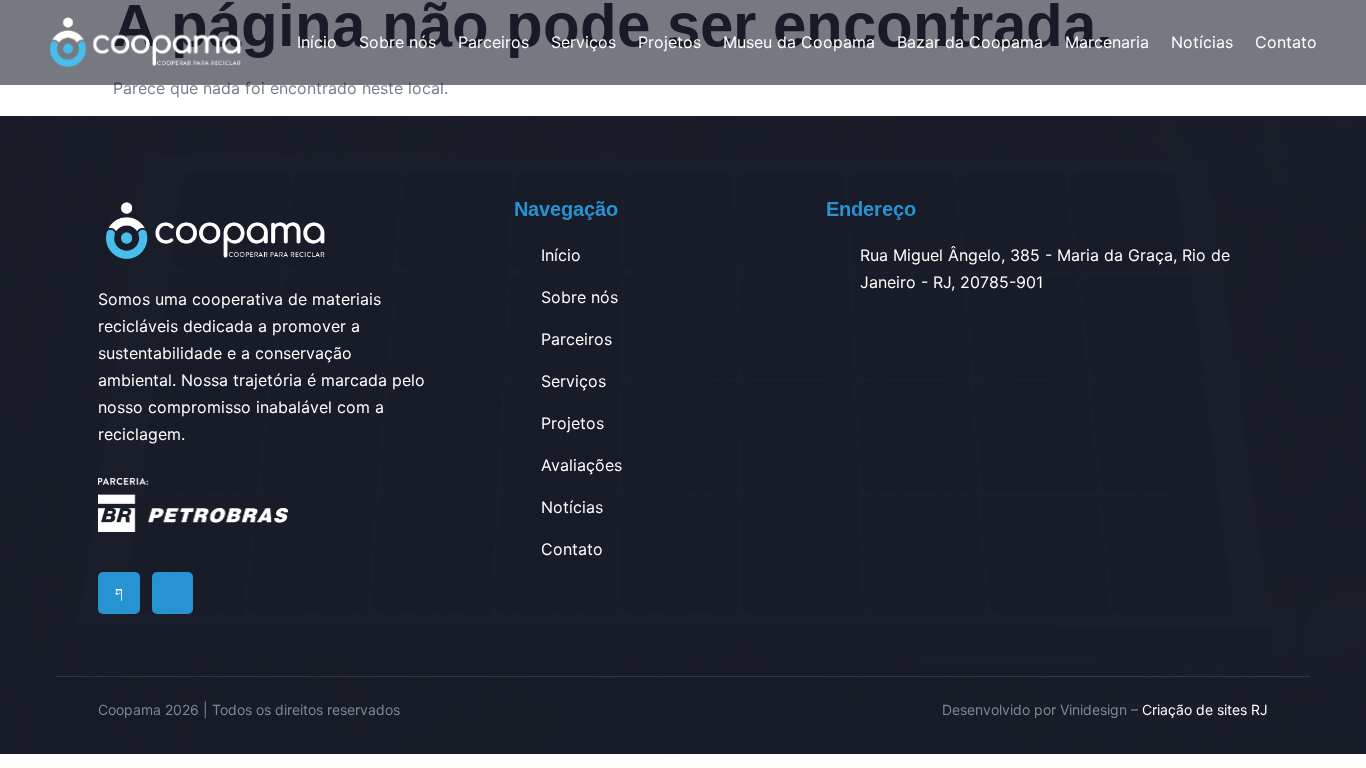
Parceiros (493, 42)
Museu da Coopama (799, 42)
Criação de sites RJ (1205, 709)
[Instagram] (173, 593)
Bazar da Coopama (970, 42)
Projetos (669, 42)
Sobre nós (397, 42)
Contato (1286, 42)
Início (317, 42)
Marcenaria (1107, 42)
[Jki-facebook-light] (119, 593)
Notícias (1202, 42)
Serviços (583, 42)
